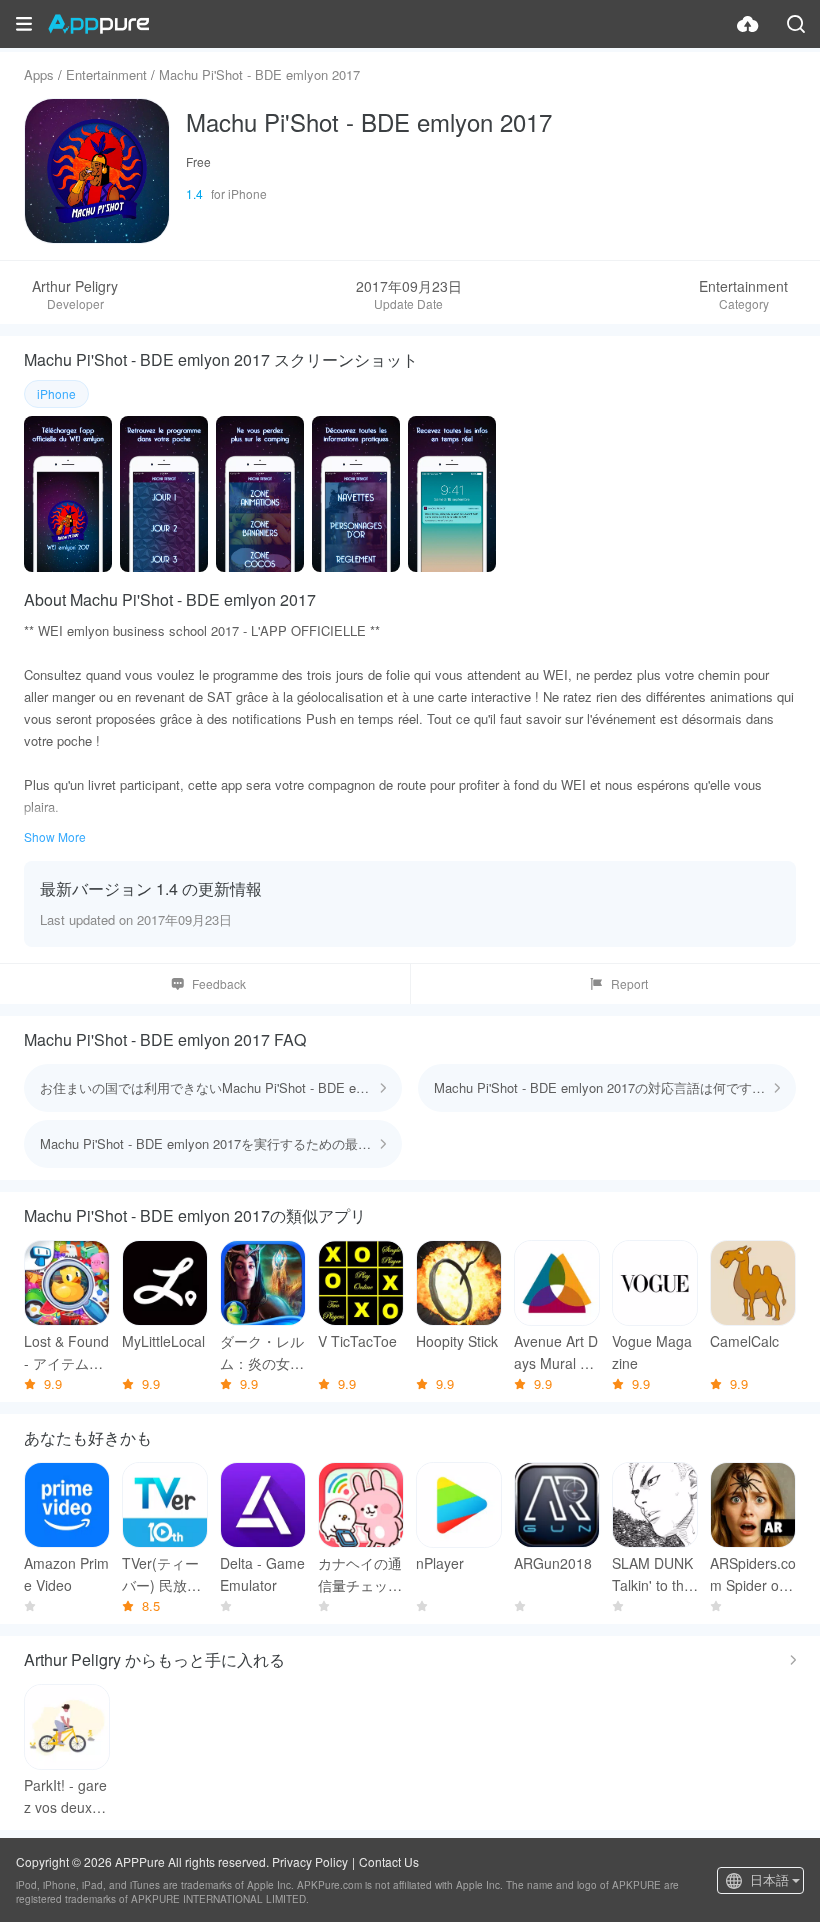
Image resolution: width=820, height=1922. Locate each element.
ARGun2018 (553, 1563)
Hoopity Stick (457, 1341)
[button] (24, 24)
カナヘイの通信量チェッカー (360, 1574)
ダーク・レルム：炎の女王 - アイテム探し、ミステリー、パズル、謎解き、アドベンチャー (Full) (262, 1352)
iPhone (56, 393)
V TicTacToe (357, 1341)
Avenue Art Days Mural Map (557, 1352)
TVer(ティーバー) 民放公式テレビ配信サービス (164, 1574)
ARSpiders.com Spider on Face (753, 1574)
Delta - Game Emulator (262, 1574)
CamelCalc (744, 1341)
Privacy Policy (310, 1861)
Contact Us (389, 1861)
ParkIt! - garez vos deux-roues (67, 1796)
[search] (796, 24)
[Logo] (98, 24)
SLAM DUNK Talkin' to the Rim (652, 1574)
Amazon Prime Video (66, 1574)
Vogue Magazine (652, 1352)
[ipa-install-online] (748, 24)
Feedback (219, 983)
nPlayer (440, 1563)
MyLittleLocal (163, 1341)
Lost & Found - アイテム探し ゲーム (66, 1352)
